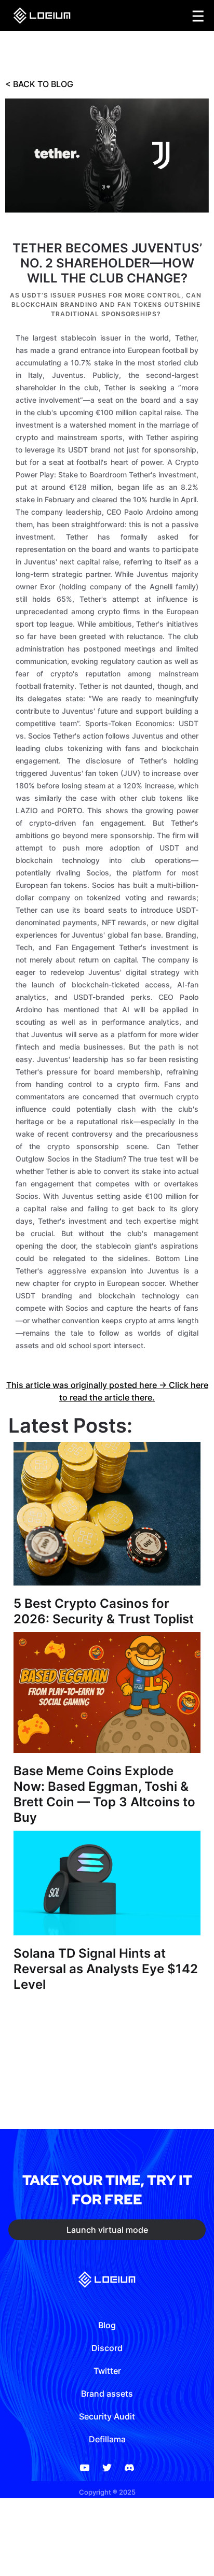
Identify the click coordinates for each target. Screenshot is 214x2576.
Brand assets (107, 2394)
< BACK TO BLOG (39, 84)
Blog (107, 2325)
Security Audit (107, 2416)
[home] (39, 16)
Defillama (107, 2439)
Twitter (107, 2371)
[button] (198, 16)
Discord (107, 2348)
